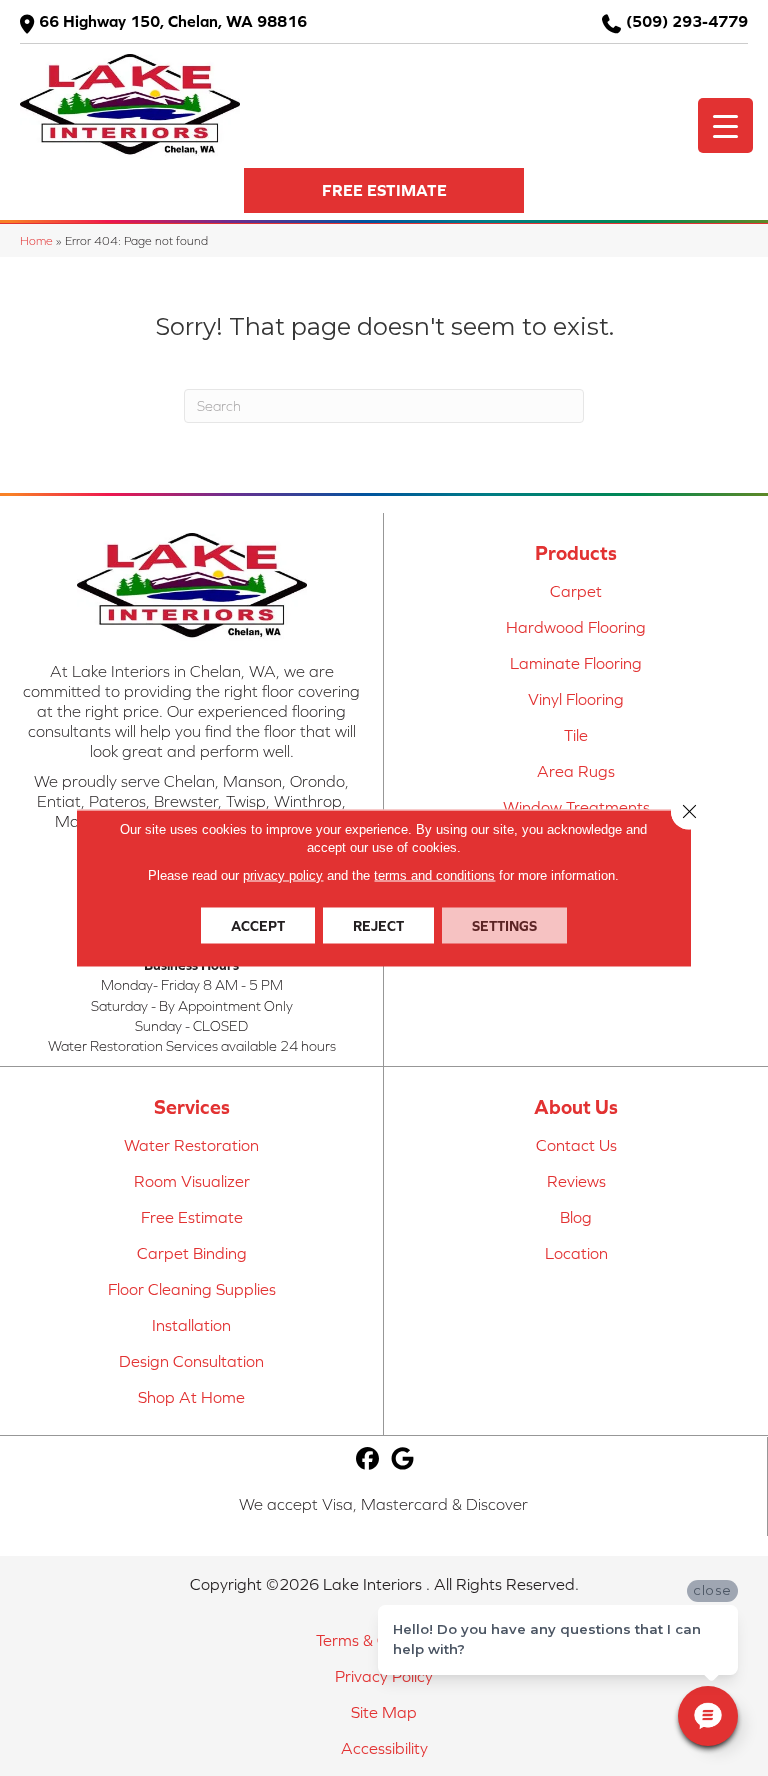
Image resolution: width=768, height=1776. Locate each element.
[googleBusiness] (403, 1459)
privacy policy (283, 875)
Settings (504, 926)
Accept (258, 926)
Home (36, 240)
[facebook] (368, 1459)
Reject (378, 926)
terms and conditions (434, 875)
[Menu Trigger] (725, 125)
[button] (384, 190)
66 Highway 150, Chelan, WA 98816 (173, 21)
